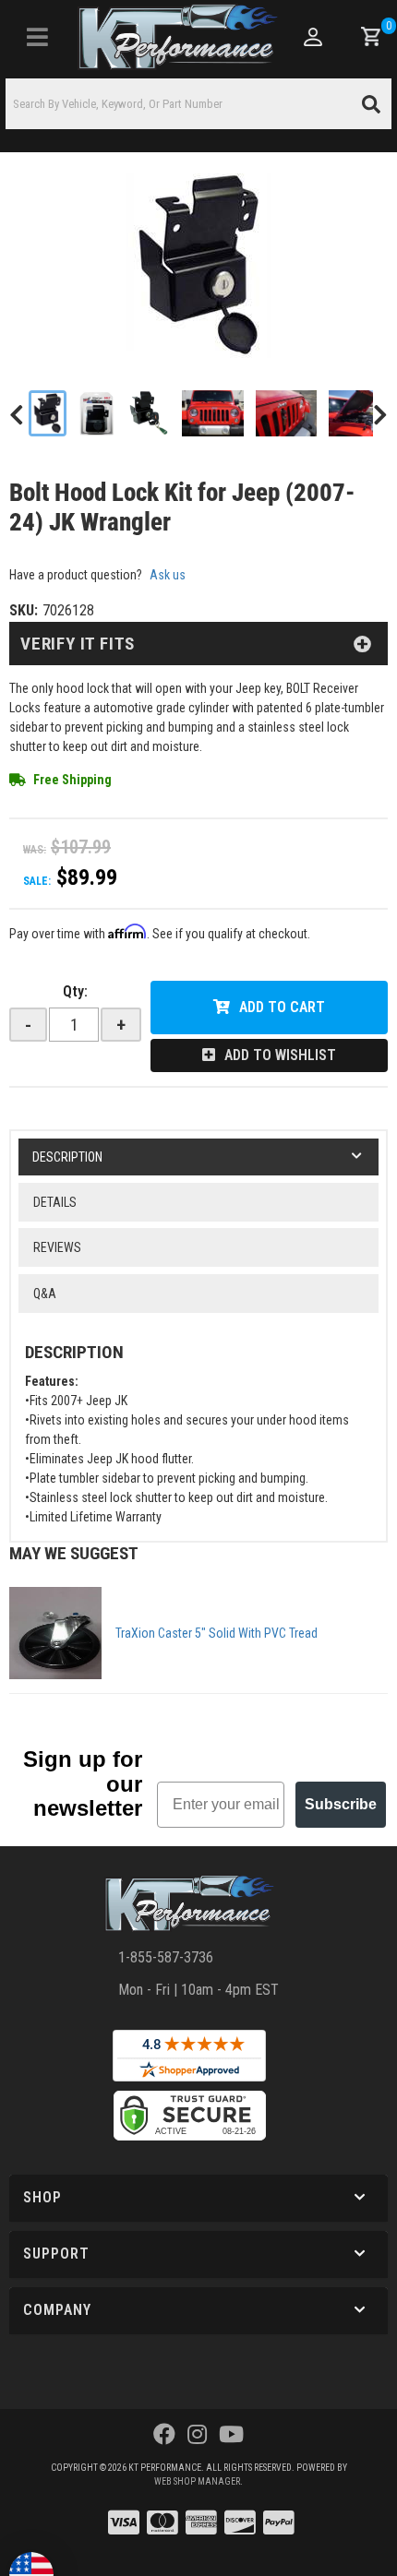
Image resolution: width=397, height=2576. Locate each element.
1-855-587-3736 (166, 1957)
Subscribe (341, 1804)
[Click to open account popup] (312, 37)
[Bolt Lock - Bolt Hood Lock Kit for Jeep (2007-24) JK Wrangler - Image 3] (149, 413)
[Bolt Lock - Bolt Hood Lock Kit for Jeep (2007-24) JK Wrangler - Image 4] (213, 413)
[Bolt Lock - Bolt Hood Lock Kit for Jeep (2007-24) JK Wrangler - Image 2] (97, 413)
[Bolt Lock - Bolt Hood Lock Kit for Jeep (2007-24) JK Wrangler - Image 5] (287, 413)
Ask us (168, 575)
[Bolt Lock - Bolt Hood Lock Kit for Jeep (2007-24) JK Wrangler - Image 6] (361, 413)
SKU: (24, 610)
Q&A (45, 1294)
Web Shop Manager (197, 2481)
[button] (198, 104)
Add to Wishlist (280, 1055)
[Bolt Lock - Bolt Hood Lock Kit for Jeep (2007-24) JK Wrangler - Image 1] (48, 413)
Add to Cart (282, 1007)
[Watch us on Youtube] (231, 2435)
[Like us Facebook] (164, 2435)
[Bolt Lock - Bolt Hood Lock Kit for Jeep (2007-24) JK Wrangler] (198, 266)
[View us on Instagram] (197, 2435)
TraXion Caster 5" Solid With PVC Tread (217, 1633)
